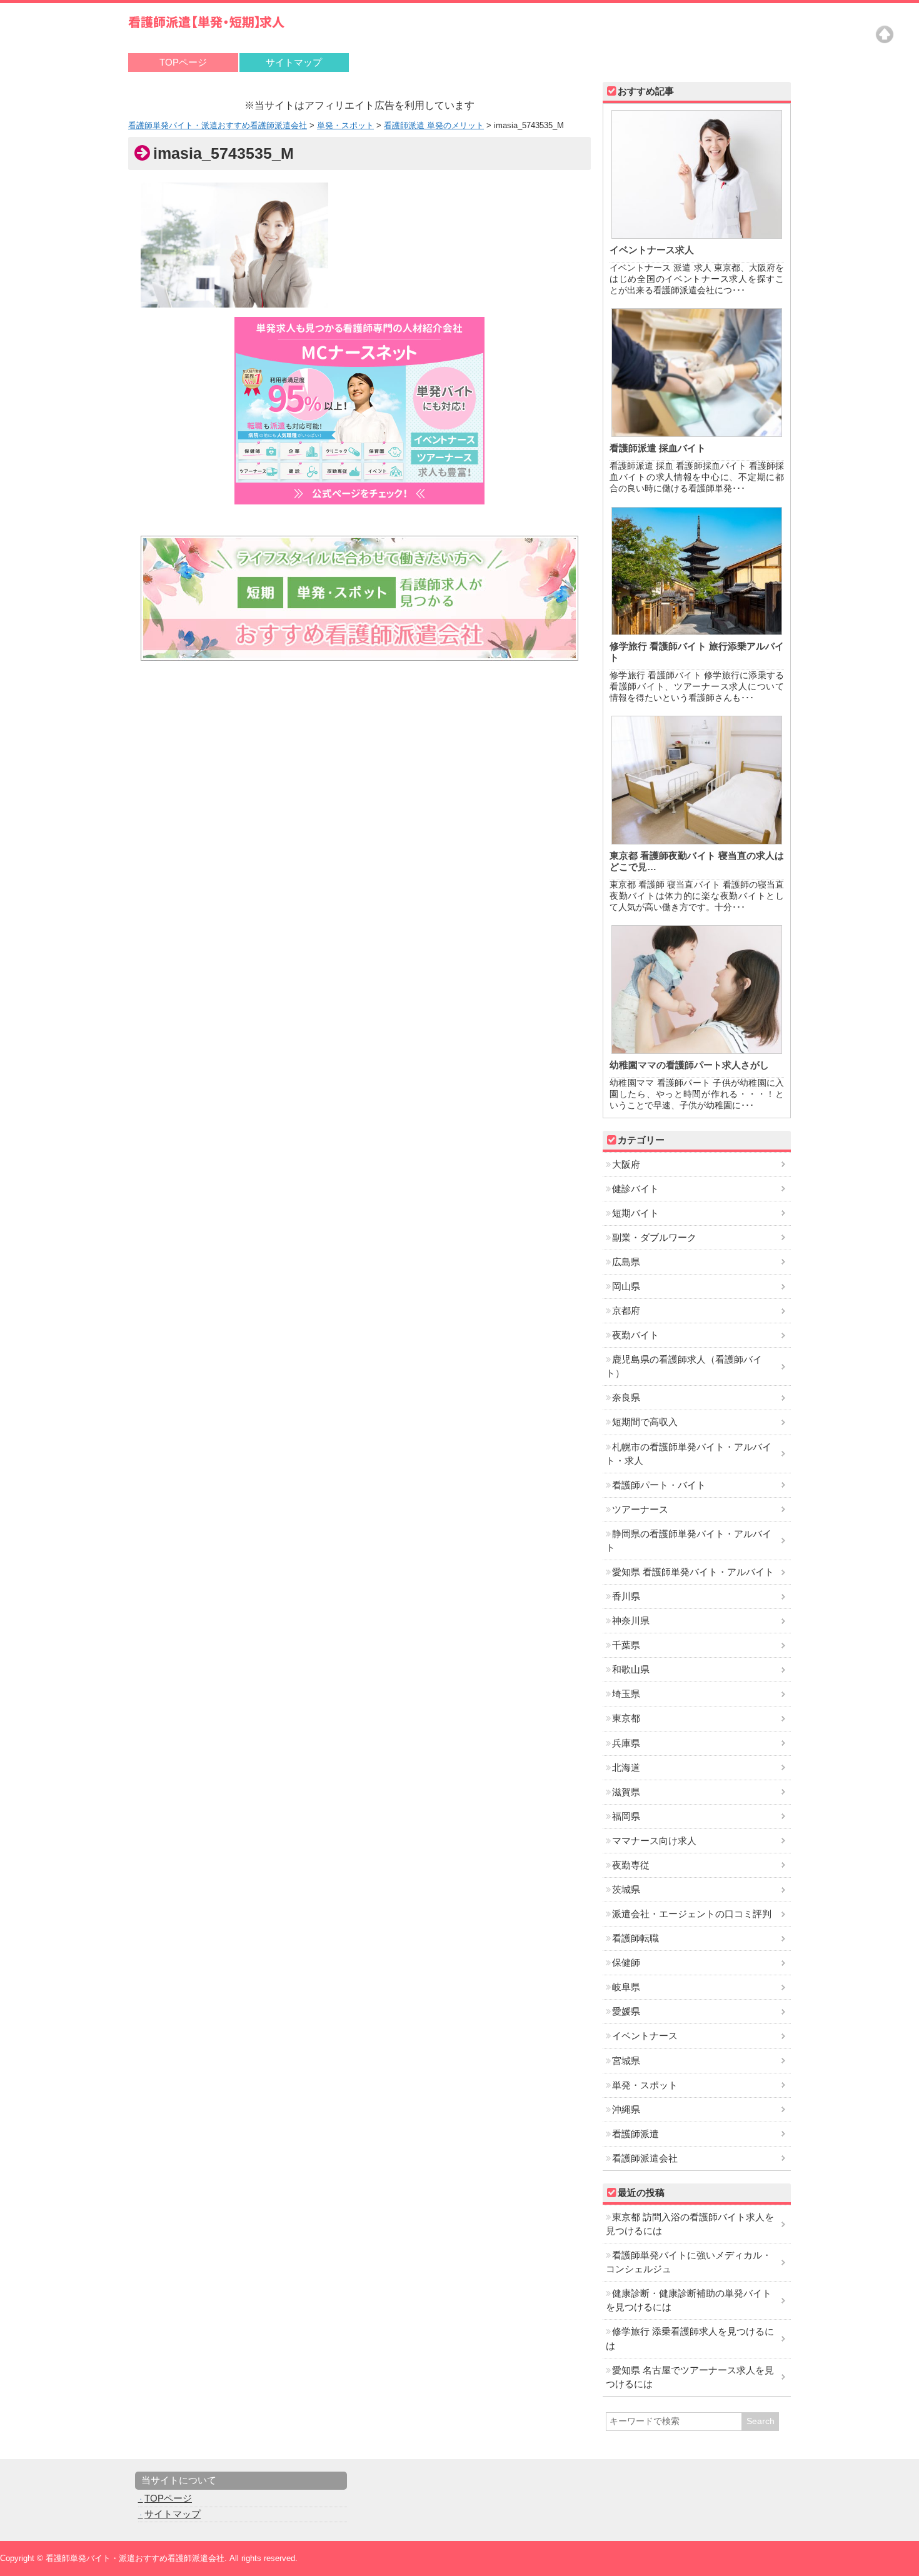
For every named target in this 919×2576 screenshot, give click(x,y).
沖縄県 (626, 2110)
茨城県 (626, 1890)
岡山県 (626, 1286)
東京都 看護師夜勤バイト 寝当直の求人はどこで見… (697, 861)
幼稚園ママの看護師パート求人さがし (689, 1065)
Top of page (885, 34)
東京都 (626, 1718)
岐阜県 (626, 1987)
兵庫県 (626, 1743)
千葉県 (626, 1645)
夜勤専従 (631, 1865)
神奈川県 (631, 1621)
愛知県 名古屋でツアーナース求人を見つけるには (690, 2377)
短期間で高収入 (645, 1422)
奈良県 (626, 1398)
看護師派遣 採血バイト (658, 448)
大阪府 (626, 1165)
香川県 (626, 1596)
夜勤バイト (635, 1335)
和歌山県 (631, 1670)
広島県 (626, 1262)
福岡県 (626, 1817)
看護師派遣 (635, 2134)
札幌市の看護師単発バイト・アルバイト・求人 (689, 1454)
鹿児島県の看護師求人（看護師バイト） (684, 1366)
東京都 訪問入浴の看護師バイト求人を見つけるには (690, 2224)
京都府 (626, 1311)
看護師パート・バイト (659, 1485)
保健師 (626, 1963)
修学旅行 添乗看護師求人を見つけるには (690, 2338)
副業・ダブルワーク (654, 1238)
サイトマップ (294, 63)
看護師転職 (635, 1938)
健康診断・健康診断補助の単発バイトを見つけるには (689, 2300)
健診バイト (635, 1189)
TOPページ (183, 63)
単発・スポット (645, 2085)
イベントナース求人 (652, 250)
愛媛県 (626, 2012)
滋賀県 (626, 1792)
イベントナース (645, 2036)
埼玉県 (626, 1694)
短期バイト (635, 1213)
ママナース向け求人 (654, 1841)
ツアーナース (640, 1510)
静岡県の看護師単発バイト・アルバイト (689, 1541)
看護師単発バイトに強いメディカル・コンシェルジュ (689, 2262)
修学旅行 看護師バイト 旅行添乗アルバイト (697, 652)
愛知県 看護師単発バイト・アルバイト (693, 1572)
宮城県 (626, 2061)
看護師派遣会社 (645, 2158)
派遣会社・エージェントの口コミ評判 (692, 1914)
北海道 (626, 1768)
